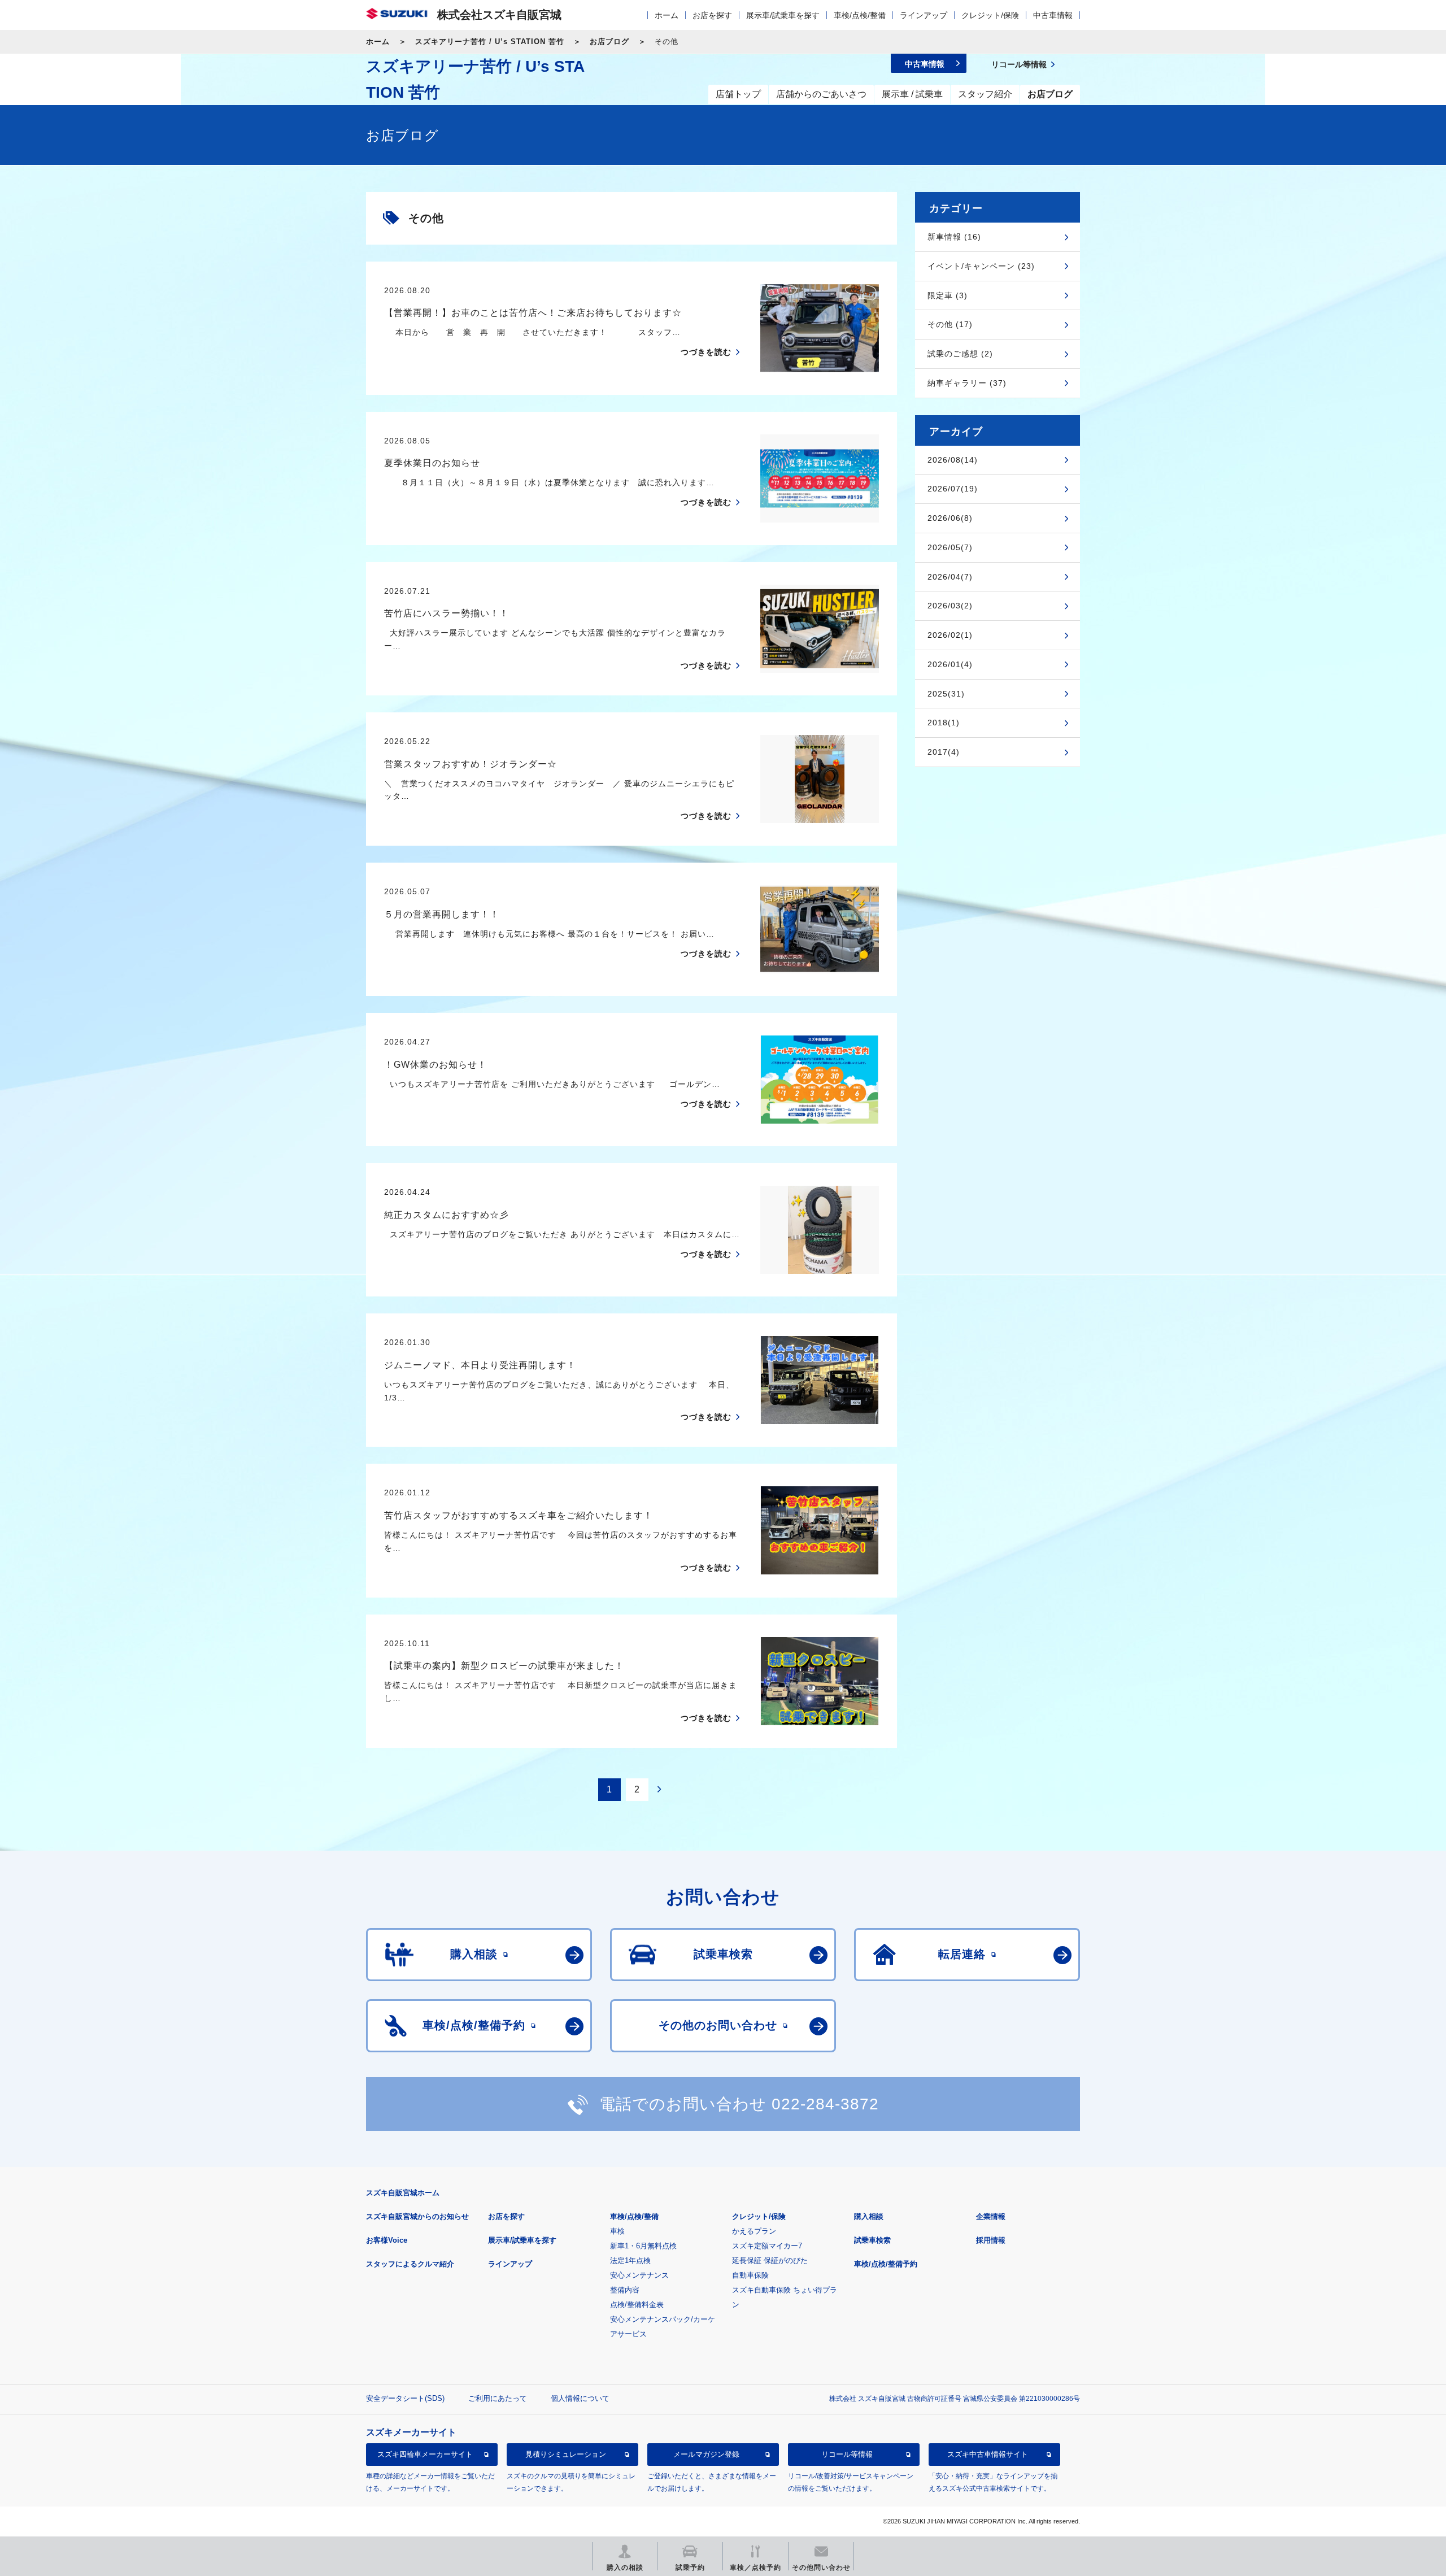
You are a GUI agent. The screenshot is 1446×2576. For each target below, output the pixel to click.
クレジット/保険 (990, 15)
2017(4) (944, 752)
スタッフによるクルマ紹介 (410, 2264)
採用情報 (991, 2240)
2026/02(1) (950, 635)
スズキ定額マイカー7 (767, 2246)
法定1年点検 (630, 2260)
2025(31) (946, 694)
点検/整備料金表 (637, 2305)
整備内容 (625, 2290)
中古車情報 (1053, 15)
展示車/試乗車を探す (783, 15)
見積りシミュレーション (566, 2454)
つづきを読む (706, 352)
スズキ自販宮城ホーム (403, 2193)
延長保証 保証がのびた (770, 2260)
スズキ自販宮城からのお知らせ (417, 2216)
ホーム (667, 15)
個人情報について (580, 2398)
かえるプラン (754, 2231)
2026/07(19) (953, 489)
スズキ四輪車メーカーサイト (425, 2454)
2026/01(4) (950, 664)
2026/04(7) (950, 577)
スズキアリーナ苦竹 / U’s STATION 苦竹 (490, 42)
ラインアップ (924, 15)
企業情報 (991, 2216)
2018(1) (944, 723)
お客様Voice (387, 2240)
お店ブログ (609, 42)
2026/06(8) (950, 518)
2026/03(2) (950, 606)
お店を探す (712, 15)
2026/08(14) (953, 460)
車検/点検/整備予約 (886, 2264)
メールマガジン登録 (706, 2454)
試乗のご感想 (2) (960, 354)
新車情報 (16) (954, 237)
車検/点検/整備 (860, 15)
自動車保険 (750, 2275)
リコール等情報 (847, 2454)
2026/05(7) (950, 547)
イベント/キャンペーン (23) (981, 266)
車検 (617, 2231)
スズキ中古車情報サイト (988, 2454)
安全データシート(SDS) (405, 2398)
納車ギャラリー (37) (967, 383)
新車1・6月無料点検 (643, 2246)
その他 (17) (950, 324)
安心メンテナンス (639, 2275)
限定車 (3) (948, 295)
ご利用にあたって (498, 2398)
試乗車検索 (872, 2240)
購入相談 (869, 2216)
